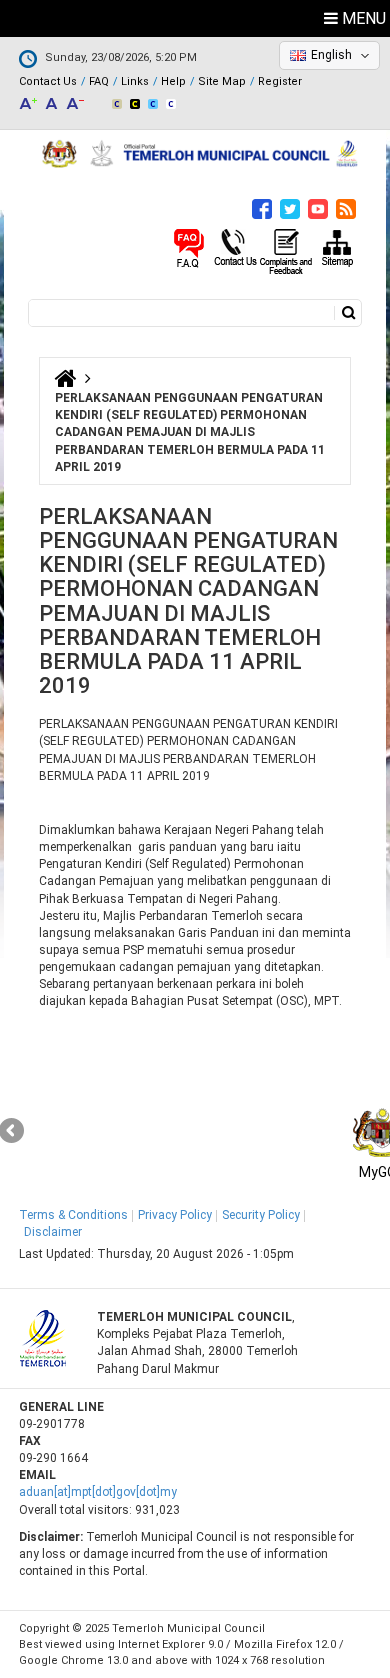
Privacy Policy (175, 1215)
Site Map (222, 81)
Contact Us (48, 81)
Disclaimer (53, 1232)
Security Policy (261, 1215)
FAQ (99, 81)
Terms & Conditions (73, 1215)
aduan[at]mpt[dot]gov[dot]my (98, 1492)
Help (173, 81)
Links (135, 81)
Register (280, 81)
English (331, 55)
